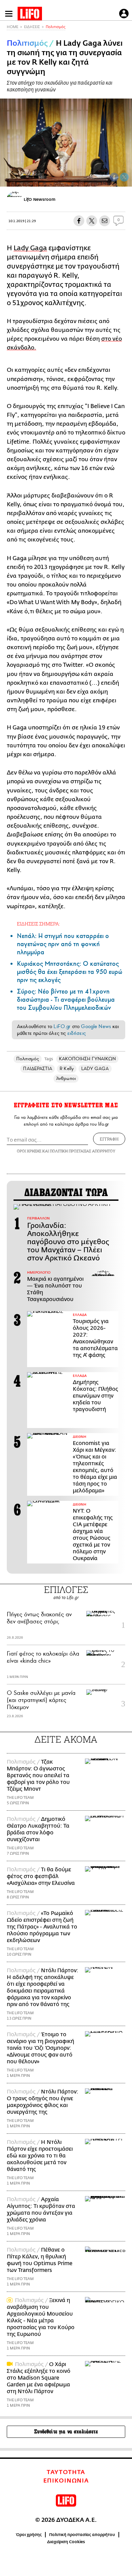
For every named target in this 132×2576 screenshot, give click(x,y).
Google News (96, 1026)
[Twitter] (124, 177)
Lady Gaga (30, 248)
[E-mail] (105, 221)
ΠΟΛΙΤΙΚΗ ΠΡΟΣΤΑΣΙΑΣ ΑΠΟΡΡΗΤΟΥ (83, 1151)
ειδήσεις (76, 1033)
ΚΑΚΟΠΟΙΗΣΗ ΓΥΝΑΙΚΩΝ (87, 1059)
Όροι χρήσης (29, 2535)
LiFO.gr (62, 1026)
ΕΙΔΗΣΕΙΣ (32, 27)
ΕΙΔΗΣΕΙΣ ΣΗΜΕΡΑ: (38, 924)
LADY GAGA (95, 1069)
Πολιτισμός (56, 27)
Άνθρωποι (66, 1078)
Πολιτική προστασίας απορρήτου (82, 2535)
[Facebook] (114, 177)
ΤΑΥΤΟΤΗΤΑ (66, 2472)
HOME (13, 27)
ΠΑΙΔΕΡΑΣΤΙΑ (38, 1069)
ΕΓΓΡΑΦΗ (109, 1139)
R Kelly (67, 1069)
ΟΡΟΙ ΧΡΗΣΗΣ (29, 1151)
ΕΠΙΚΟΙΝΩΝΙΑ (66, 2481)
